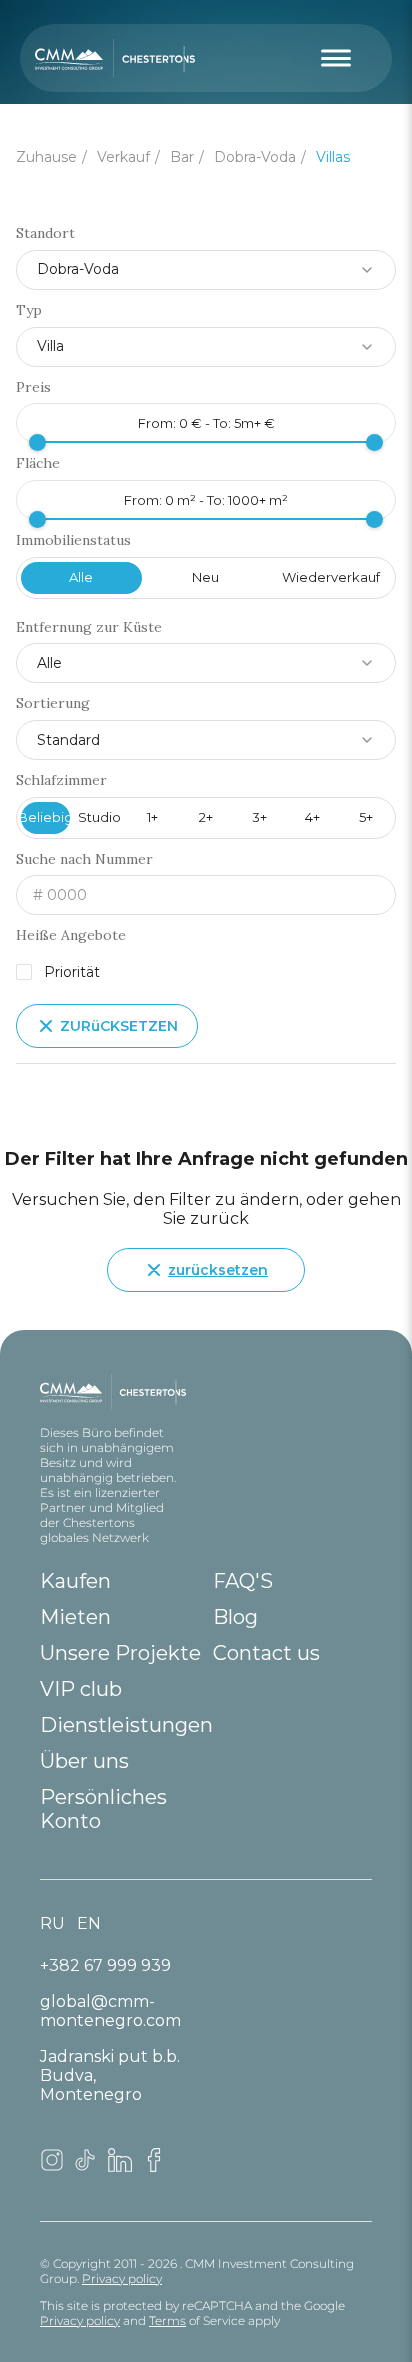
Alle (81, 577)
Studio (99, 817)
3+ (259, 817)
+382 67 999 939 (105, 1965)
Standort (45, 233)
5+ (366, 817)
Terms (167, 2320)
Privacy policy (122, 2278)
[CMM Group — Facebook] (154, 2166)
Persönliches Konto (103, 1809)
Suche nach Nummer (84, 859)
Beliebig (45, 817)
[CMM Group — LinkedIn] (120, 2166)
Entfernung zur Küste (89, 627)
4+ (312, 817)
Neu (205, 577)
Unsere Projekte (120, 1653)
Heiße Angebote (71, 935)
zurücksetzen (218, 1270)
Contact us (266, 1653)
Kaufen (75, 1581)
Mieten (75, 1617)
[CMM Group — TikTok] (86, 2166)
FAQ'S (243, 1581)
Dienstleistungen (126, 1725)
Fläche (38, 463)
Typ (29, 310)
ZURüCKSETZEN (119, 1026)
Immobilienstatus (73, 540)
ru (52, 1923)
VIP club (81, 1689)
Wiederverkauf (331, 577)
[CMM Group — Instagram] (52, 2166)
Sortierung (53, 703)
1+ (152, 817)
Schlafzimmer (61, 780)
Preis (33, 387)
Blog (235, 1617)
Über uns (84, 1761)
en (89, 1923)
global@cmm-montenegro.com (110, 2011)
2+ (206, 817)
